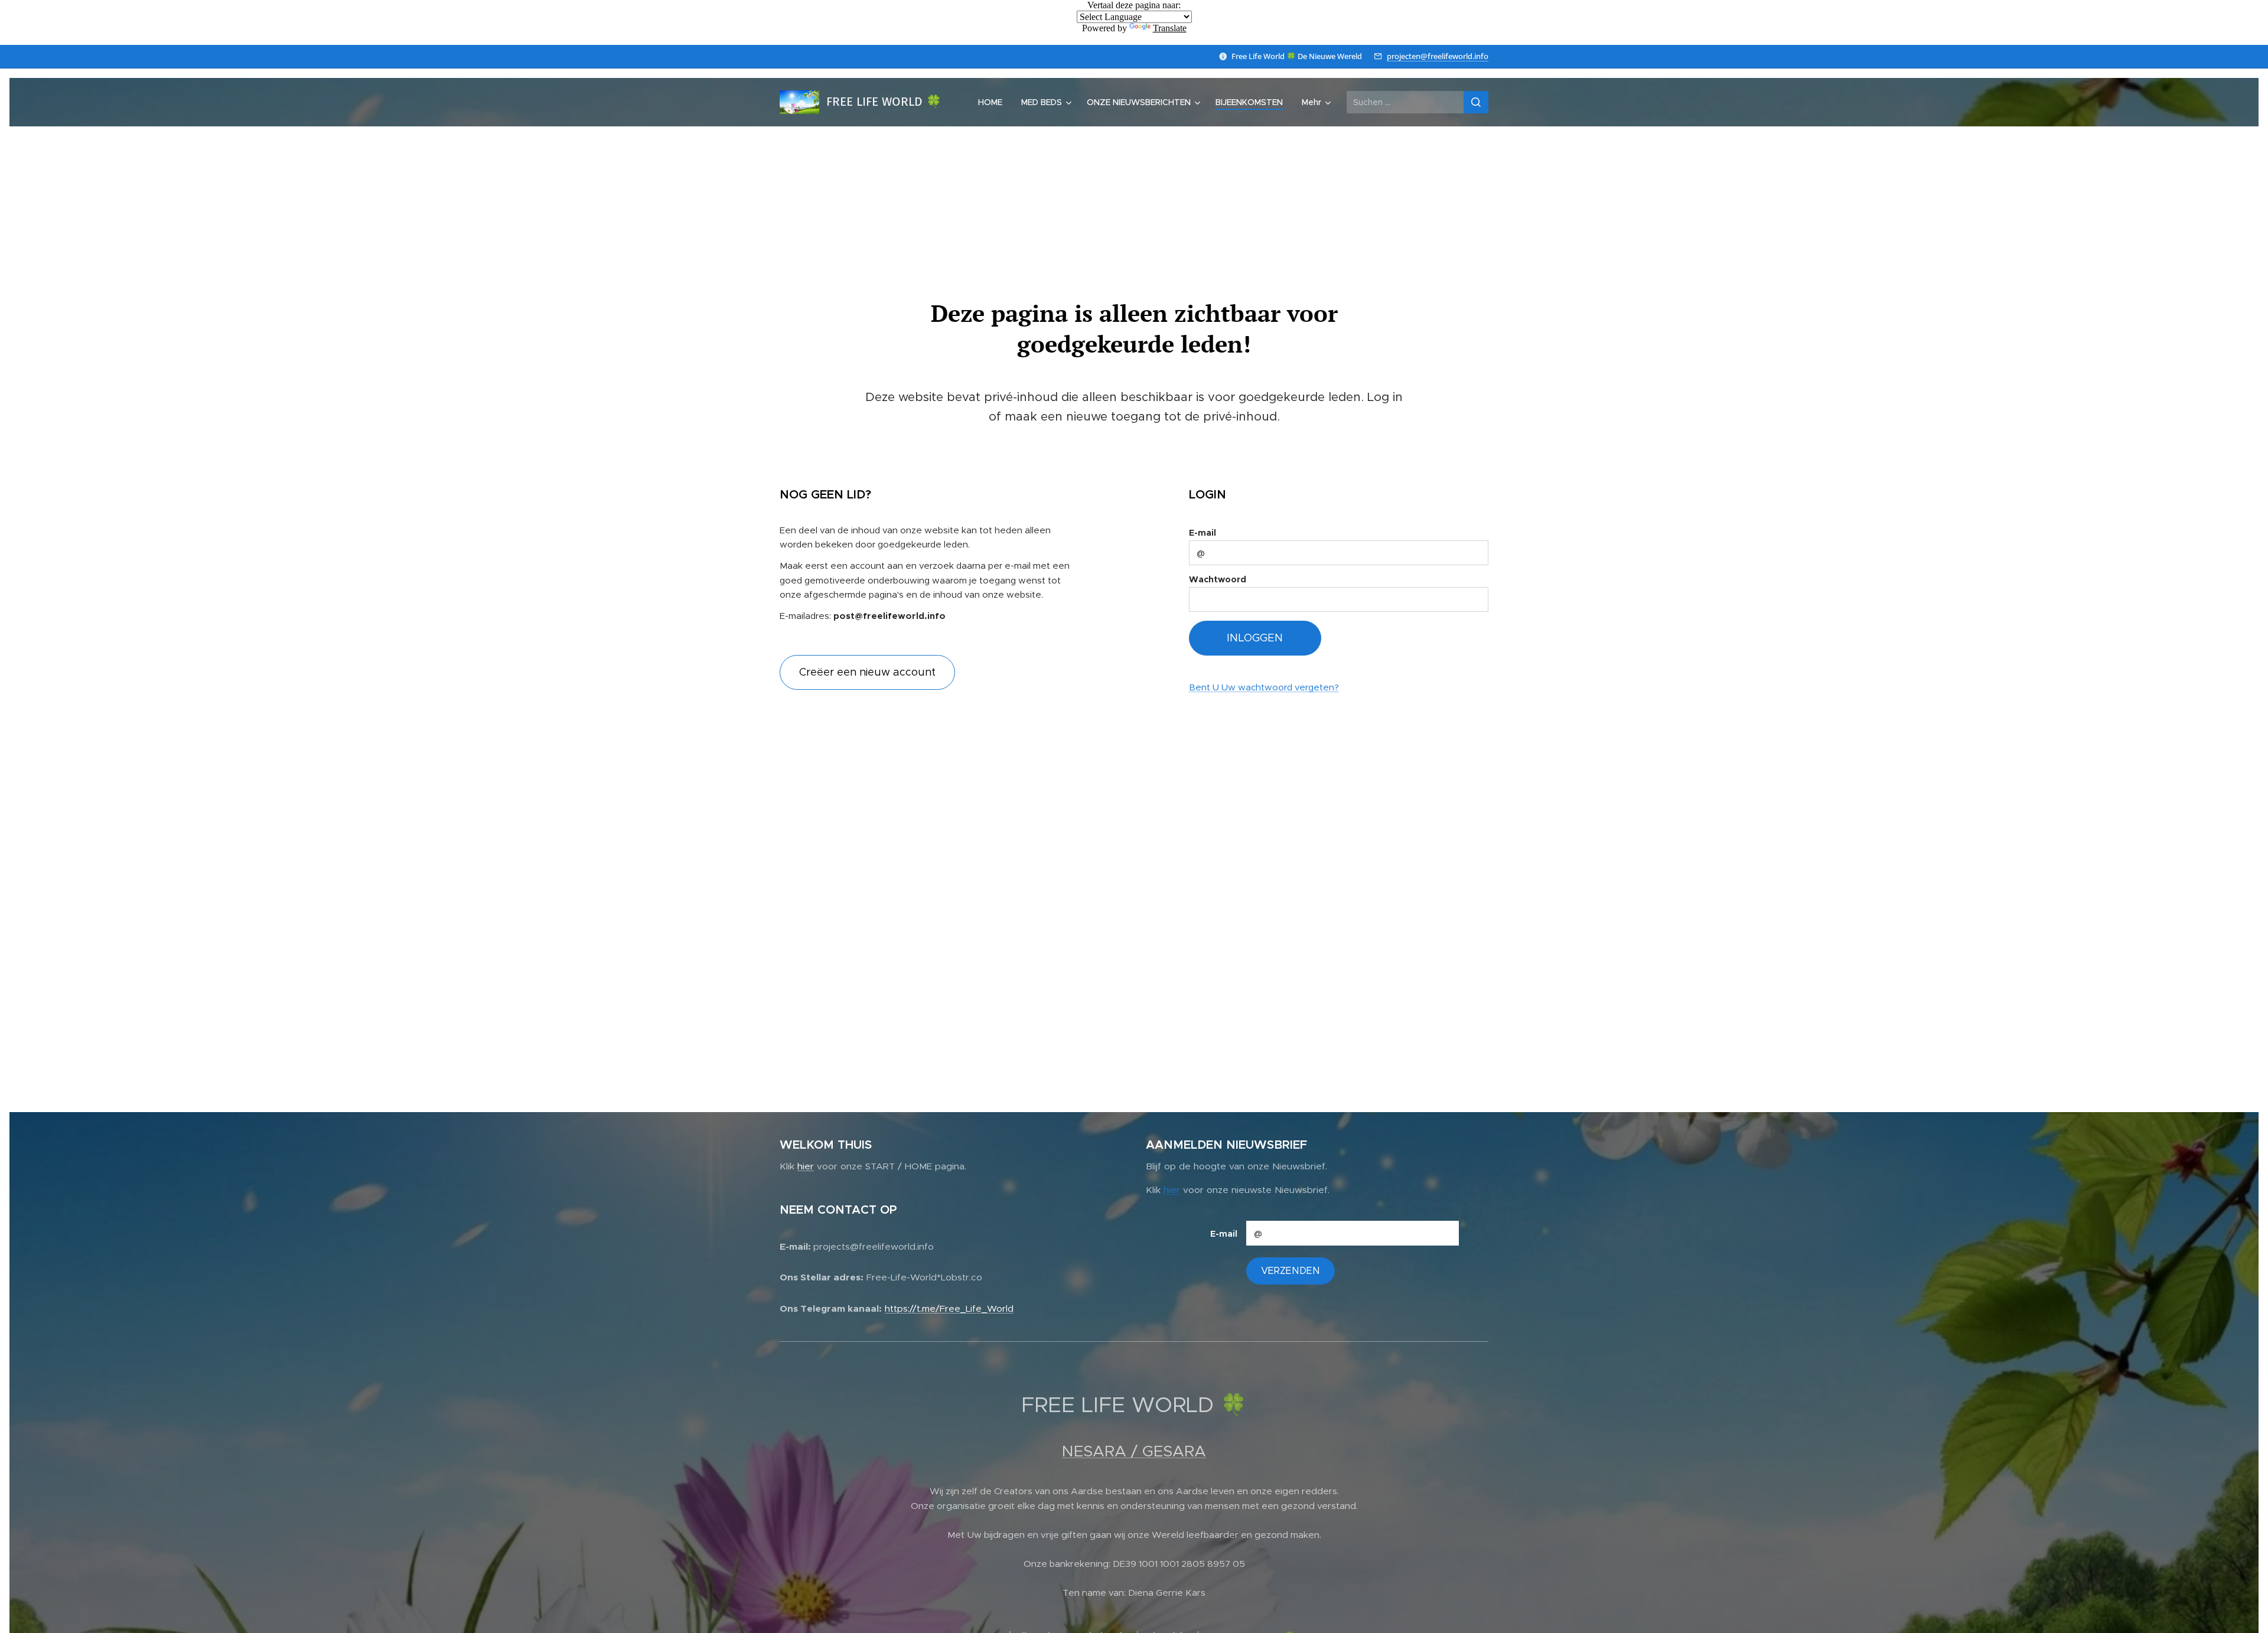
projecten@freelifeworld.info (1438, 56)
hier (806, 1166)
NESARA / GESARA (1134, 1451)
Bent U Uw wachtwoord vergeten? (1264, 687)
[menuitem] (993, 102)
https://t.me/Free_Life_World (949, 1308)
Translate (1170, 28)
